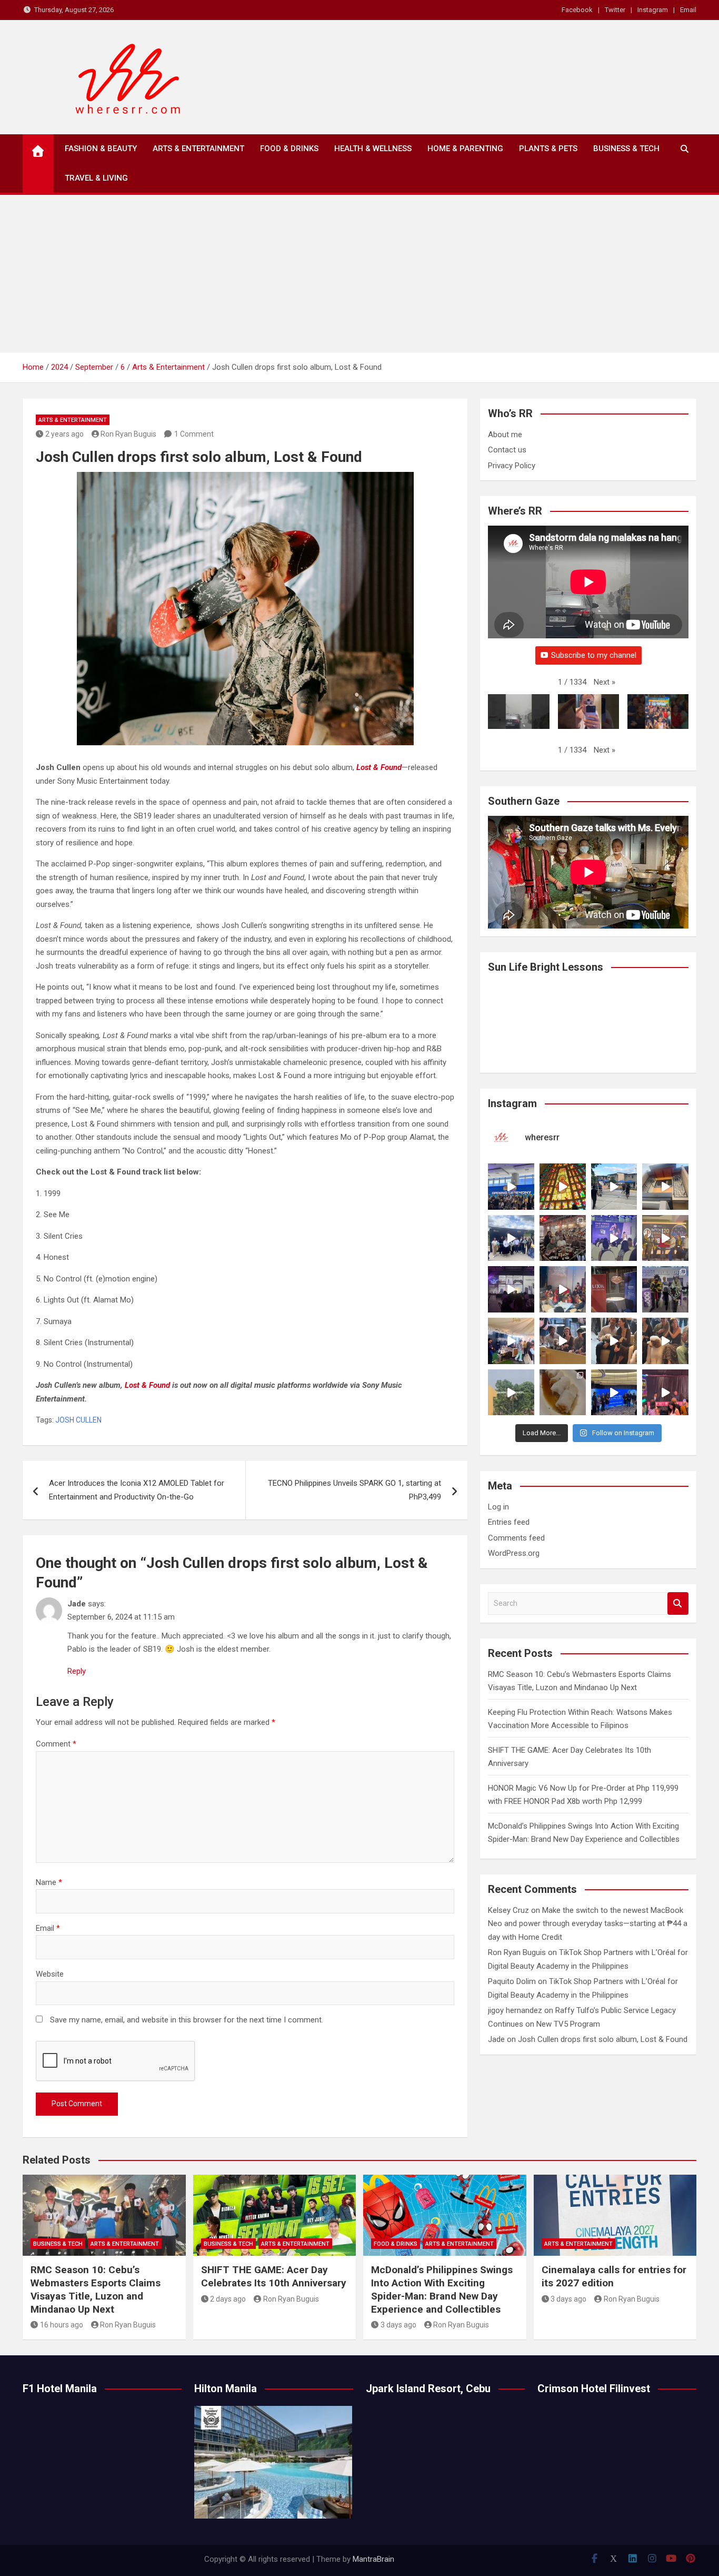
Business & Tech (626, 149)
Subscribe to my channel (594, 655)
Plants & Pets (548, 149)
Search (678, 1603)
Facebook (577, 10)
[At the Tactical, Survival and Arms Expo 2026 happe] (665, 1238)
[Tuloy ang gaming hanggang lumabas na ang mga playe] (665, 1289)
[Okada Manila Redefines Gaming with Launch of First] (665, 1393)
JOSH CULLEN (78, 1420)
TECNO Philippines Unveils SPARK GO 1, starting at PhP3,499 (354, 1490)
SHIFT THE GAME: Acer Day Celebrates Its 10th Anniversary (274, 2276)
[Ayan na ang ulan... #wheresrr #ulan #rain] (511, 1393)
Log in (498, 1507)
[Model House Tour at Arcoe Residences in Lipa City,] (665, 1187)
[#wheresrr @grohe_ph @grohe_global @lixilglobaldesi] (614, 1289)
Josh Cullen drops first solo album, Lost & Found (603, 2039)
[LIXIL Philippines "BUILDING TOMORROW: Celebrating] (563, 1289)
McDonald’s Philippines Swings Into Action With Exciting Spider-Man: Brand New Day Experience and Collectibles (442, 2289)
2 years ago (64, 434)
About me (505, 435)
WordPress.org (514, 1553)
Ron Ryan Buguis (128, 434)
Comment (56, 1744)
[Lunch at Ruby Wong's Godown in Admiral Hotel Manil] (563, 1238)
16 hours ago (62, 2325)
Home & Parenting (465, 149)
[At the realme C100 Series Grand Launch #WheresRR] (511, 1289)
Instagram (653, 10)
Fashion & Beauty (101, 149)
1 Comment (194, 434)
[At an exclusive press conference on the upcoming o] (614, 1393)
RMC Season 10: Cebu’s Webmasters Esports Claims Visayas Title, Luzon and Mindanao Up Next (96, 2289)
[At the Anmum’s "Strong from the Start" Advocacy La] (614, 1238)
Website (50, 1974)
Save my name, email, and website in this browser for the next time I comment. (187, 2020)
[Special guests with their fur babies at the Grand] (563, 1341)
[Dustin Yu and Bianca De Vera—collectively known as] (665, 1341)
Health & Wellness (373, 149)
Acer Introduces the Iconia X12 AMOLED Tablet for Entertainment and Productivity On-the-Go (137, 1490)
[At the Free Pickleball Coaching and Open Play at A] (614, 1187)
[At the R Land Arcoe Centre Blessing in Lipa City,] (511, 1238)
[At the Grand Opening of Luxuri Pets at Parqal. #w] (511, 1341)
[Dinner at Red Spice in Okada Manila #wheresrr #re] (563, 1393)
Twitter (615, 10)
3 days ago (398, 2325)
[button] (605, 683)
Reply (77, 1671)
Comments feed (516, 1538)
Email (688, 10)
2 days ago (228, 2299)
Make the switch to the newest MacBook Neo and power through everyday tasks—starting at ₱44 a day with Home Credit (588, 1924)
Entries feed (509, 1522)
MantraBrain (373, 2559)
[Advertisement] (359, 274)
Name (49, 1882)
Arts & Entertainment (198, 149)
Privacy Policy (512, 466)
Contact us (507, 450)
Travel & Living (96, 178)
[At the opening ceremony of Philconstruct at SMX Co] (511, 1187)
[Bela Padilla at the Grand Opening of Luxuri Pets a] (614, 1341)
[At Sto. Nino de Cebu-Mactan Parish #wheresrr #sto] (563, 1187)
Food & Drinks (289, 149)
